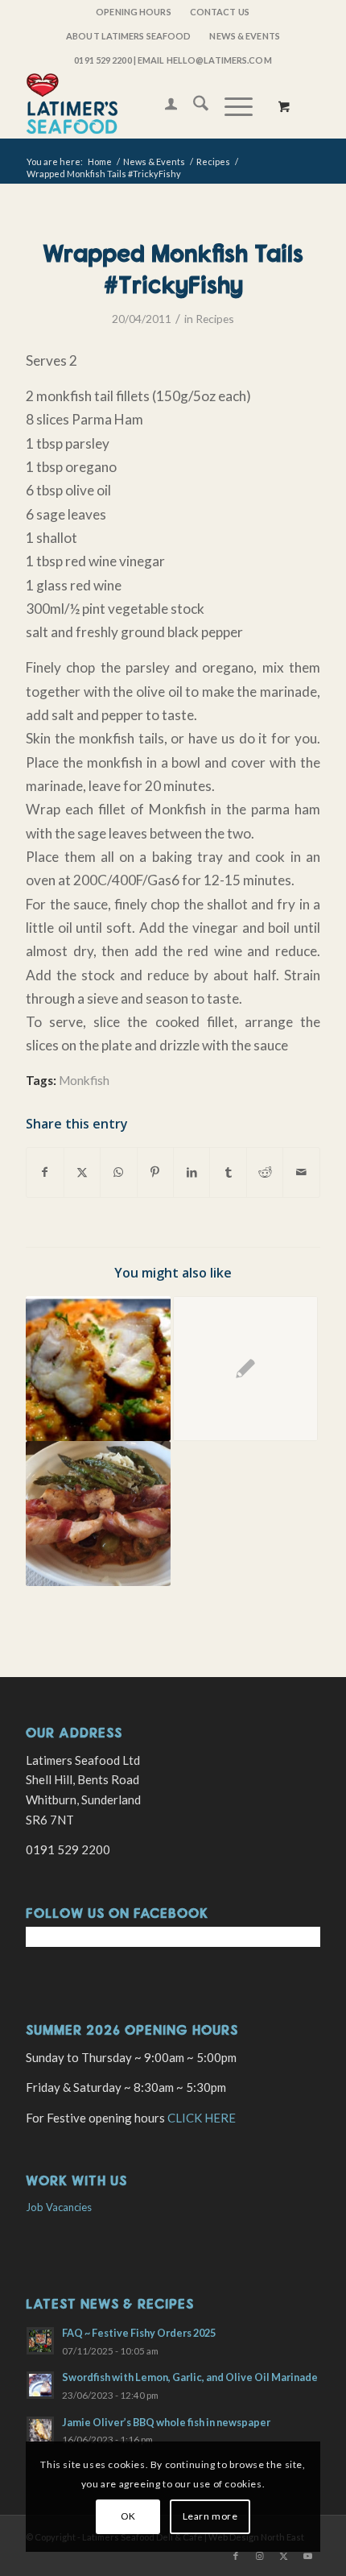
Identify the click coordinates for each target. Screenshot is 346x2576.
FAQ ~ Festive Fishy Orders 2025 (139, 2333)
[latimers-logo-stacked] (143, 106)
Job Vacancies (59, 2207)
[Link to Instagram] (260, 2556)
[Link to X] (284, 2556)
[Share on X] (82, 1172)
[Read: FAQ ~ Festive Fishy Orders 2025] (40, 2341)
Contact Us (220, 12)
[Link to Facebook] (236, 2556)
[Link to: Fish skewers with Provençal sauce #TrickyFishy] (98, 1514)
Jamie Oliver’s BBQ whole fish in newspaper (166, 2422)
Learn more (210, 2516)
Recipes (215, 319)
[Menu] (231, 106)
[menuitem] (134, 12)
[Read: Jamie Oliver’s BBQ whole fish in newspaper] (40, 2430)
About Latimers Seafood (128, 36)
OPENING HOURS (133, 12)
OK (128, 2516)
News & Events (244, 36)
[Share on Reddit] (265, 1172)
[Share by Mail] (301, 1172)
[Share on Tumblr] (228, 1172)
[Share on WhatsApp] (118, 1172)
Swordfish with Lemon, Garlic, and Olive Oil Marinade (190, 2377)
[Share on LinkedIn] (192, 1172)
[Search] (193, 106)
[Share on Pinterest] (155, 1172)
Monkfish (84, 1080)
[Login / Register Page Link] (163, 106)
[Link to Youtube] (308, 2556)
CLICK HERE (202, 2118)
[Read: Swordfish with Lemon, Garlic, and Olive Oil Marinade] (40, 2385)
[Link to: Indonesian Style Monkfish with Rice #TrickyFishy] (98, 1369)
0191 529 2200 (103, 60)
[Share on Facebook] (45, 1172)
